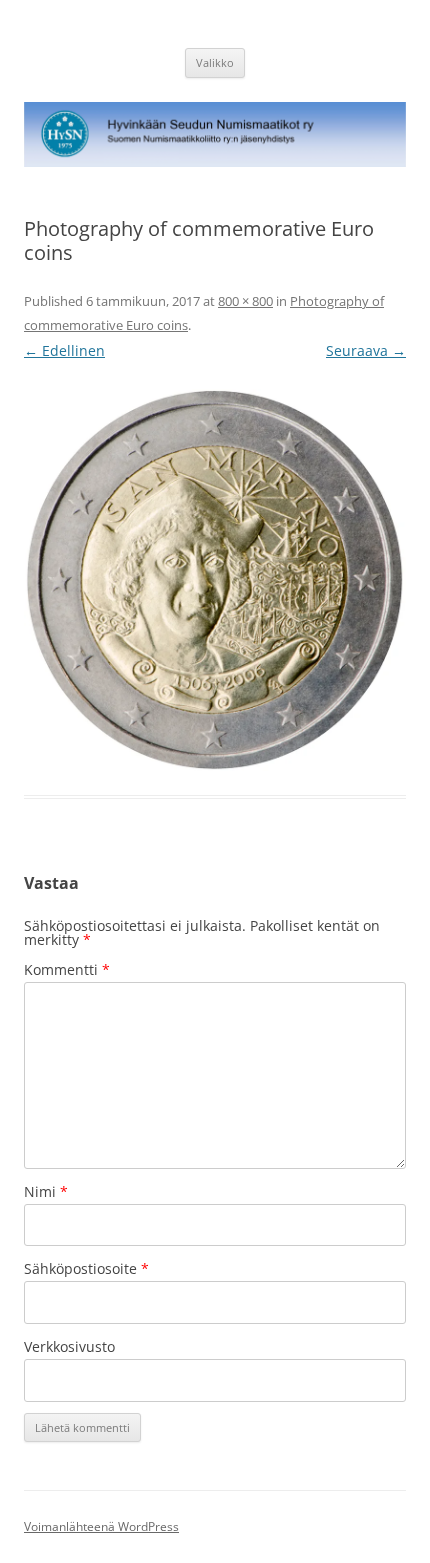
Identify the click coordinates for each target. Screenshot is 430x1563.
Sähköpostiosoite (86, 1268)
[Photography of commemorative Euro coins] (215, 580)
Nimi (46, 1191)
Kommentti (67, 969)
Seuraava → (366, 350)
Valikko (215, 62)
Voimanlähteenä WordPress (101, 1526)
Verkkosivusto (69, 1346)
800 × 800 (245, 301)
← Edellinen (64, 350)
